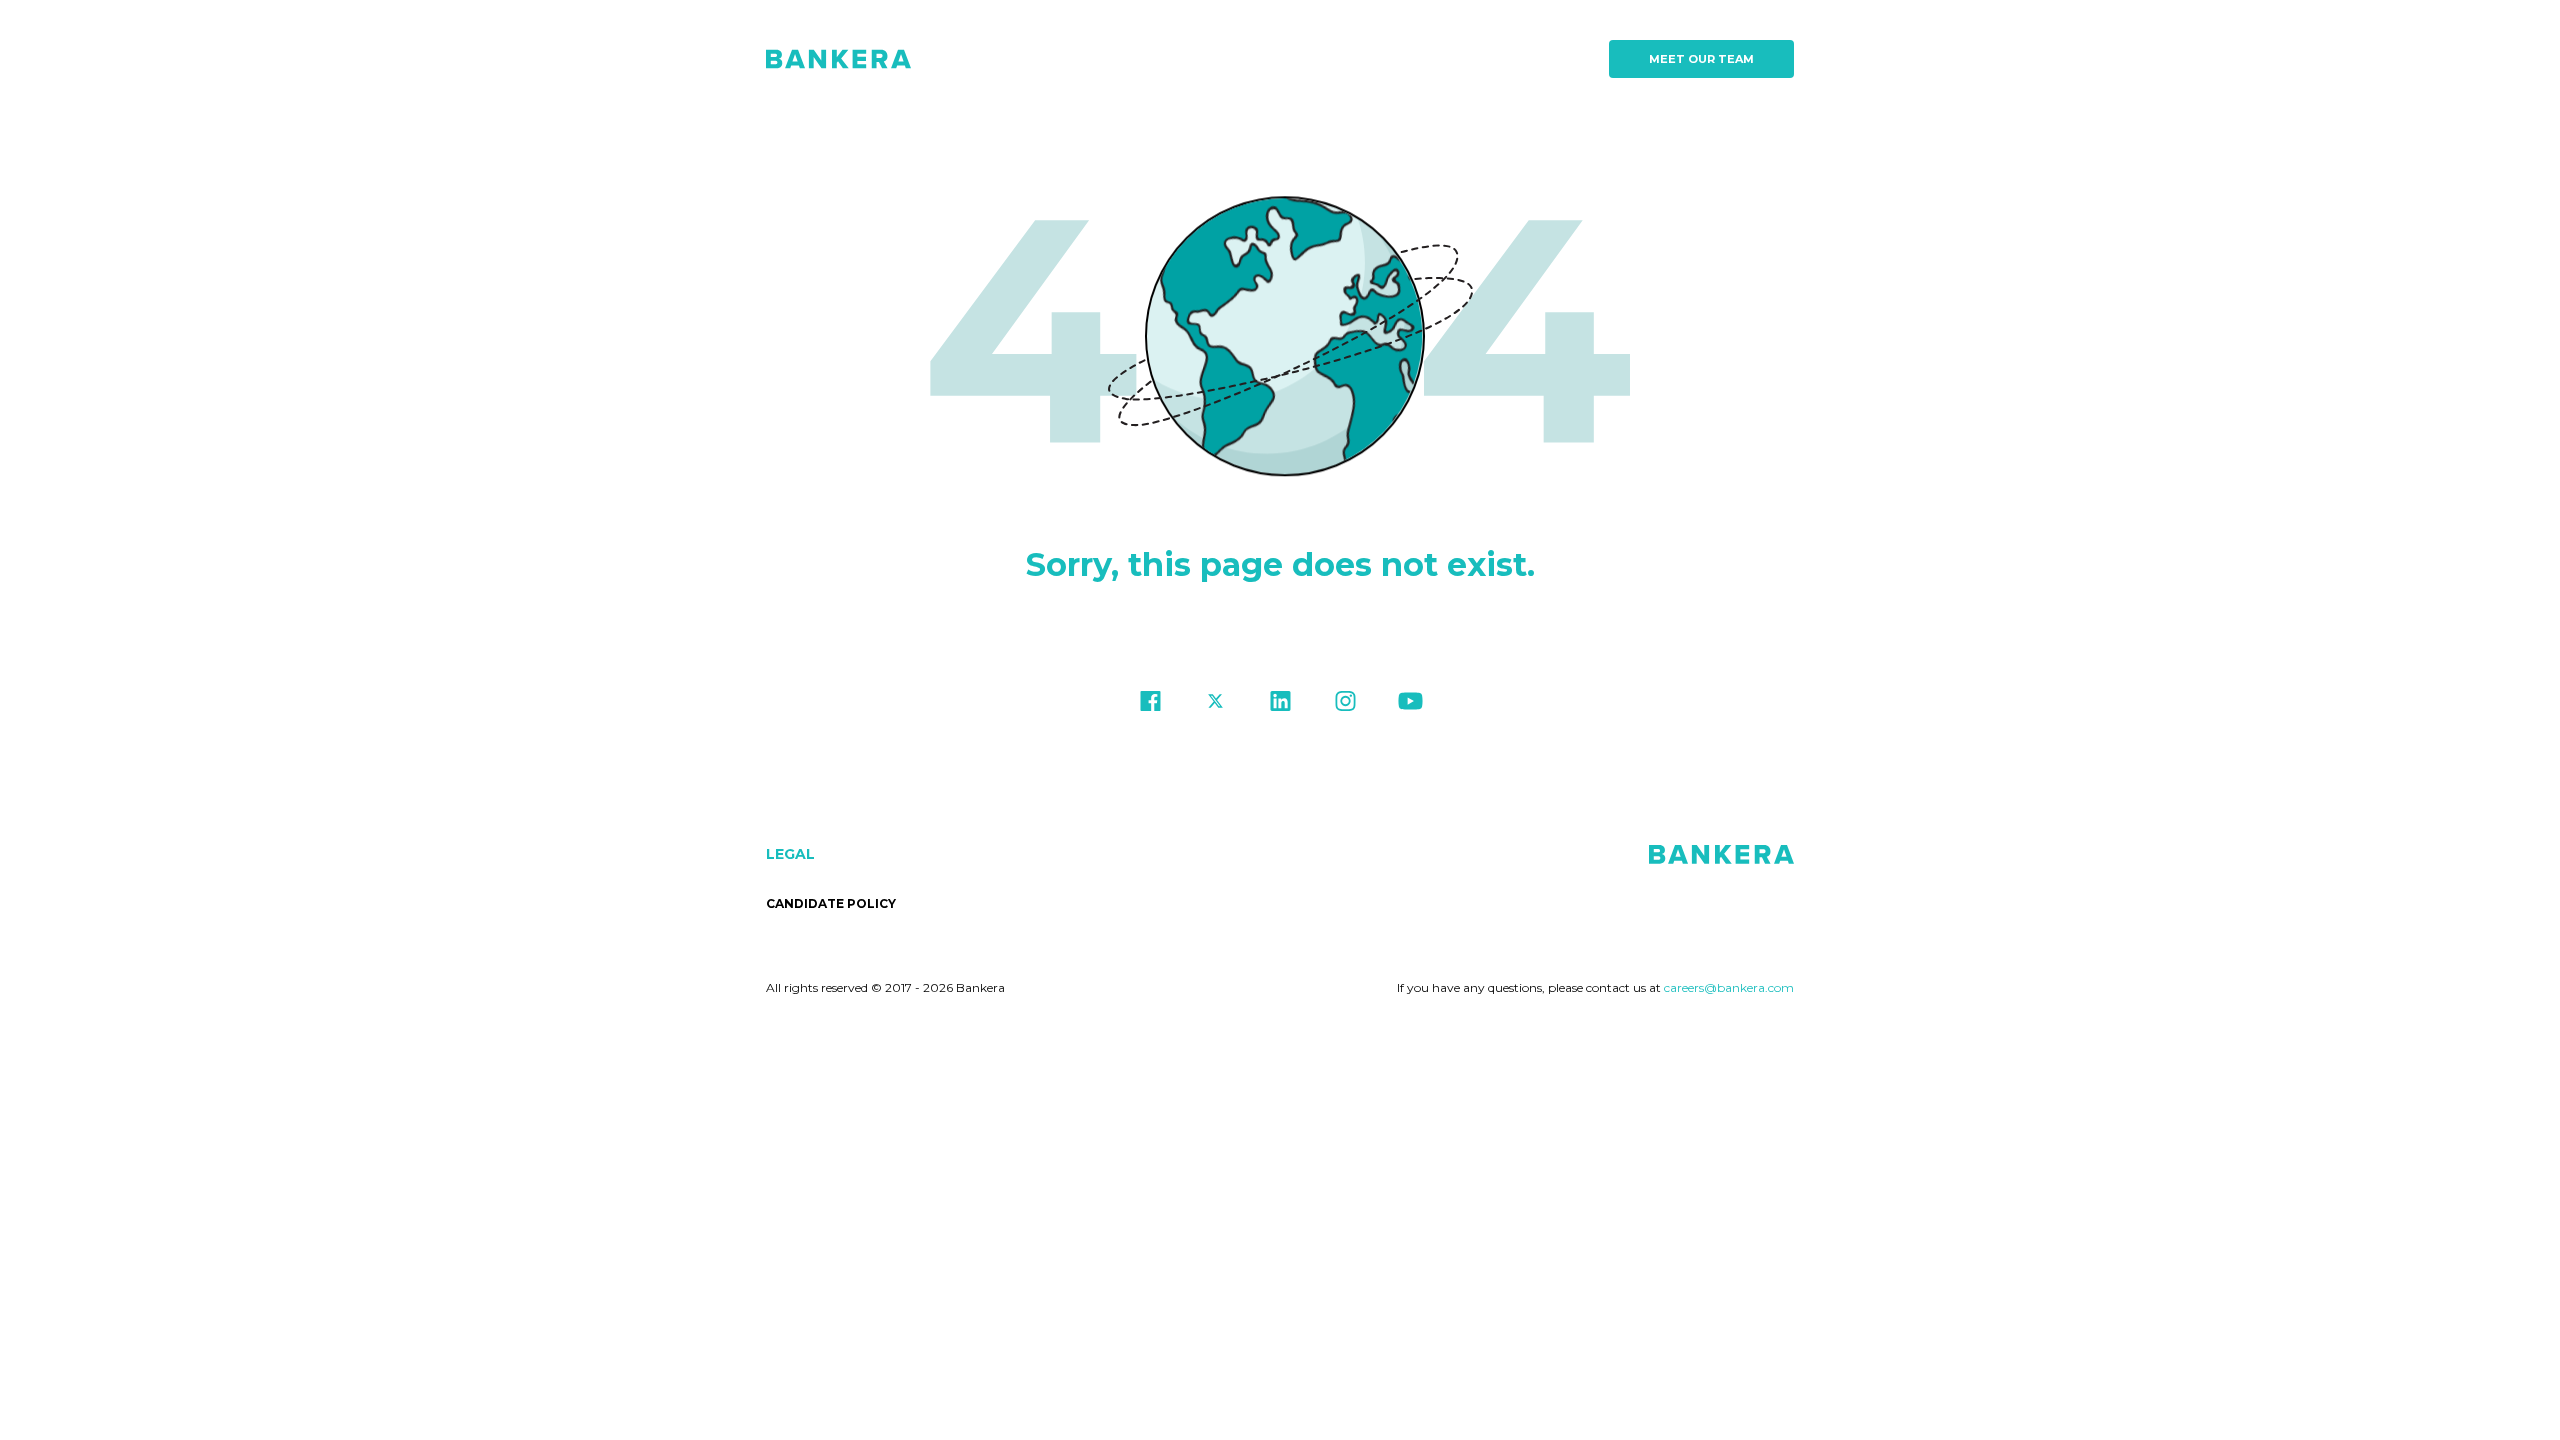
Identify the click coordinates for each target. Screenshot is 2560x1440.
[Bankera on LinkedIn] (1280, 705)
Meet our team (1701, 59)
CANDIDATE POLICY (831, 903)
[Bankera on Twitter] (1215, 705)
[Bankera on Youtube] (1410, 705)
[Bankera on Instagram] (1345, 705)
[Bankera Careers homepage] (838, 59)
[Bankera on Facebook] (1150, 705)
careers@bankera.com (1729, 987)
